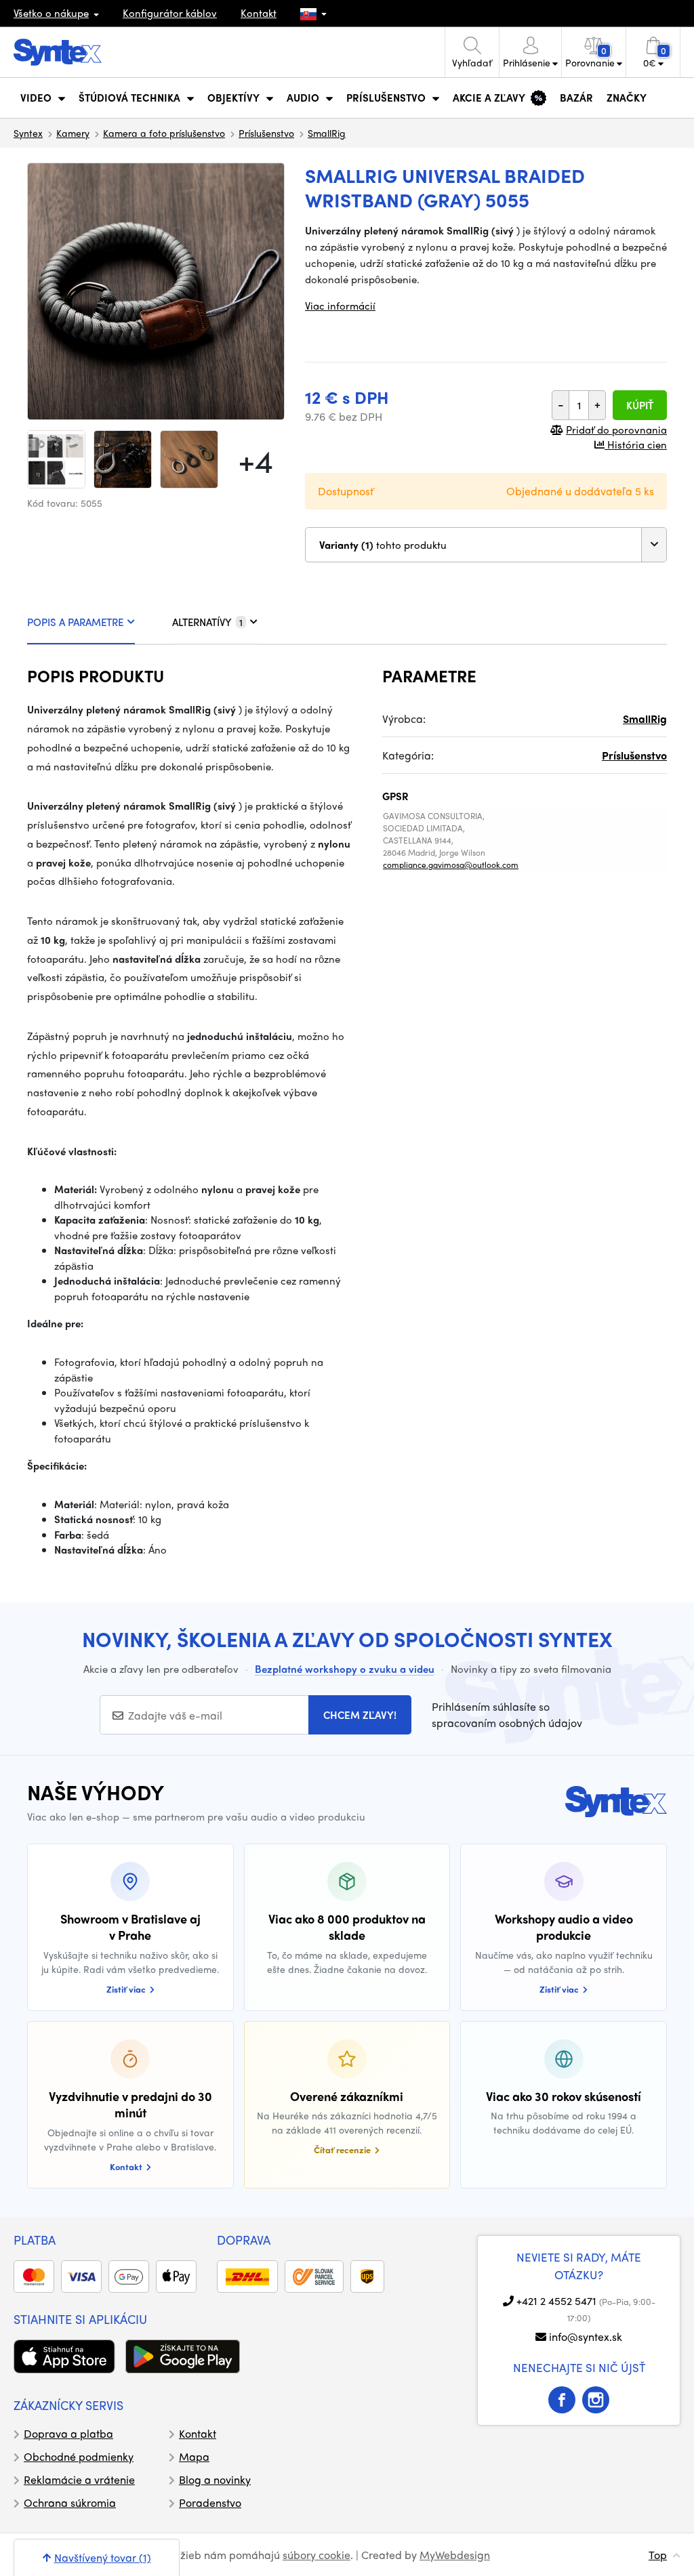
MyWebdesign (455, 2555)
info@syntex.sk (586, 2336)
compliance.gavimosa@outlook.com (451, 865)
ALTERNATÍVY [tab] (207, 622)
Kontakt (259, 13)
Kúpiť (640, 405)
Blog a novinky (215, 2479)
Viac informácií (340, 306)
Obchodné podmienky (79, 2456)
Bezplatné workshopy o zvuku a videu (345, 1669)
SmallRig (327, 133)
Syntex (28, 133)
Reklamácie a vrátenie (79, 2479)
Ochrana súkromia (70, 2502)
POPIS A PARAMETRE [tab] (75, 622)
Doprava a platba (68, 2433)
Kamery (73, 133)
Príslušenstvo (266, 133)
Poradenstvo (210, 2502)
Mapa (194, 2456)
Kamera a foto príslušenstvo (164, 133)
